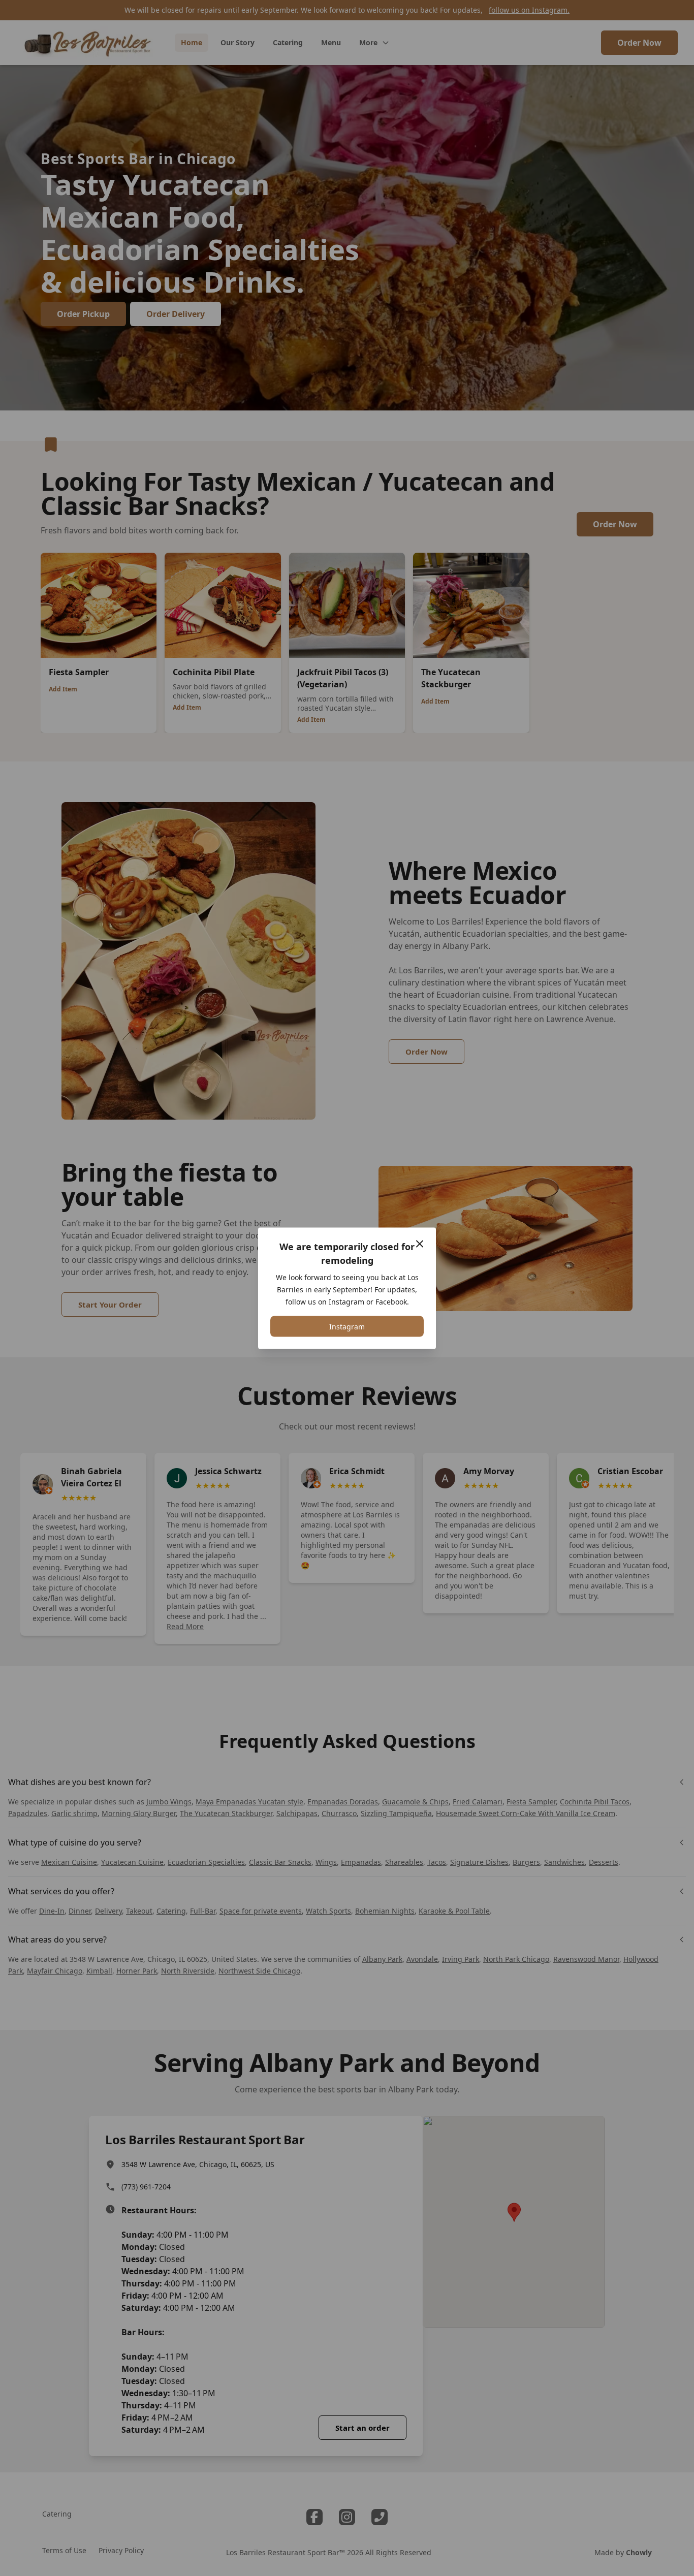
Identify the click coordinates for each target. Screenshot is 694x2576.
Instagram (347, 1326)
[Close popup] (420, 1244)
